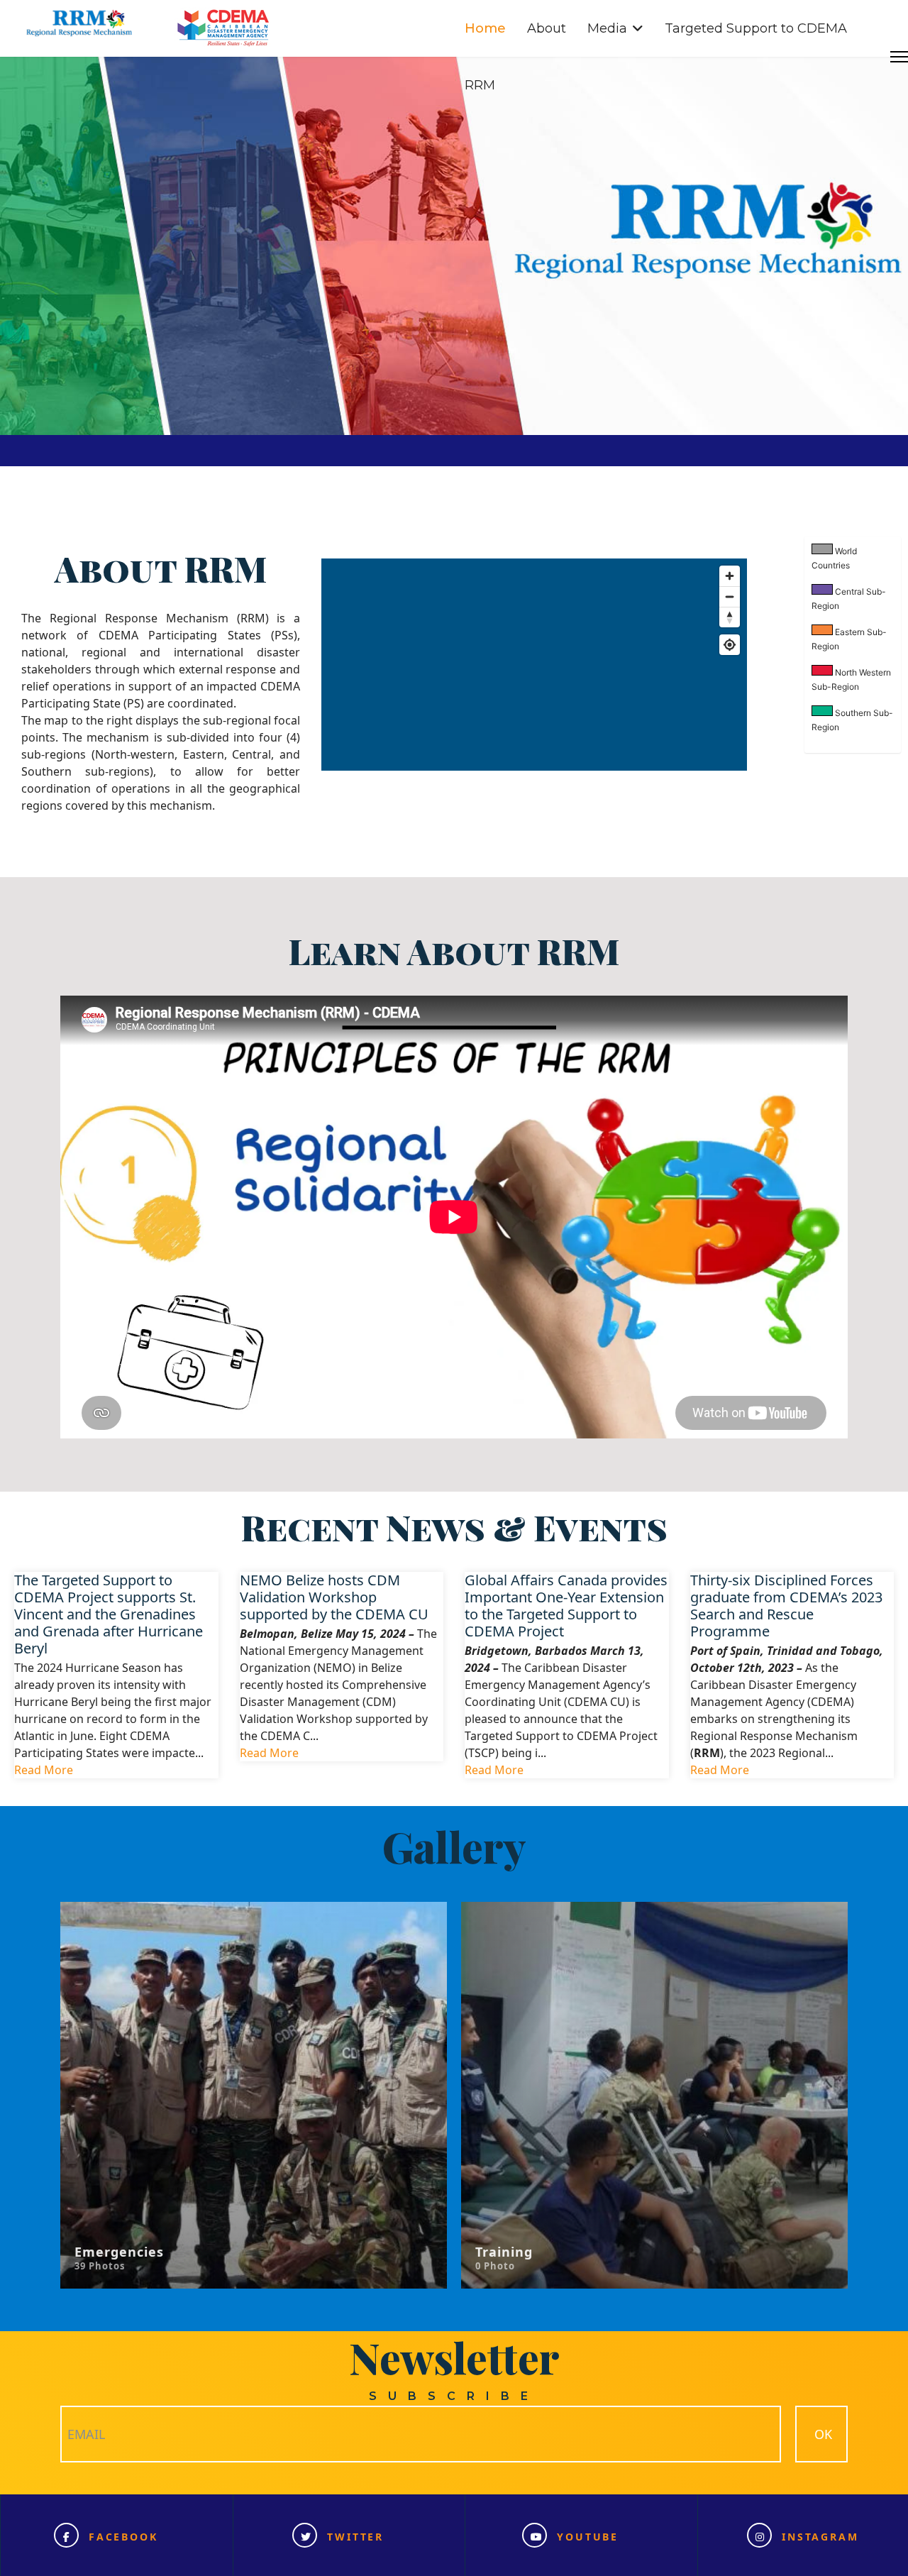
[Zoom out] (730, 596)
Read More (44, 1769)
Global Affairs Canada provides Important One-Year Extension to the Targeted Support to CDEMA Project (566, 1605)
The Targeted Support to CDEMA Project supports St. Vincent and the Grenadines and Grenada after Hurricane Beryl (109, 1614)
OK (821, 2434)
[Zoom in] (730, 576)
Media (607, 28)
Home (485, 28)
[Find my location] (730, 645)
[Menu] (899, 57)
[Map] (534, 665)
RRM (480, 85)
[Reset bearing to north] (730, 617)
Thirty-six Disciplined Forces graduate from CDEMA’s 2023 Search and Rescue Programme (786, 1605)
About (547, 28)
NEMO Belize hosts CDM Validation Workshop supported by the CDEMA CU (334, 1597)
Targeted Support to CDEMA (756, 28)
